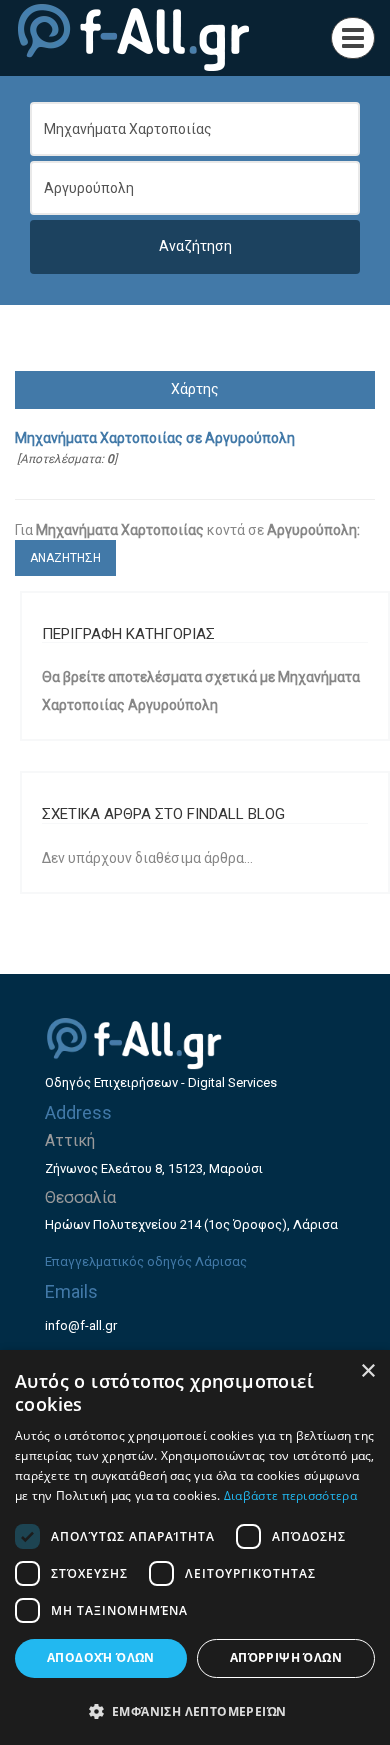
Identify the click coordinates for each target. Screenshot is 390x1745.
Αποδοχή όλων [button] (101, 1657)
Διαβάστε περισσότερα (290, 1495)
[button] (195, 1710)
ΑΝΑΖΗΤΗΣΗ (65, 558)
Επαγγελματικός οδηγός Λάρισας (146, 1261)
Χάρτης (195, 389)
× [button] (367, 1371)
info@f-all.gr (81, 1325)
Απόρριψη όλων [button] (286, 1657)
